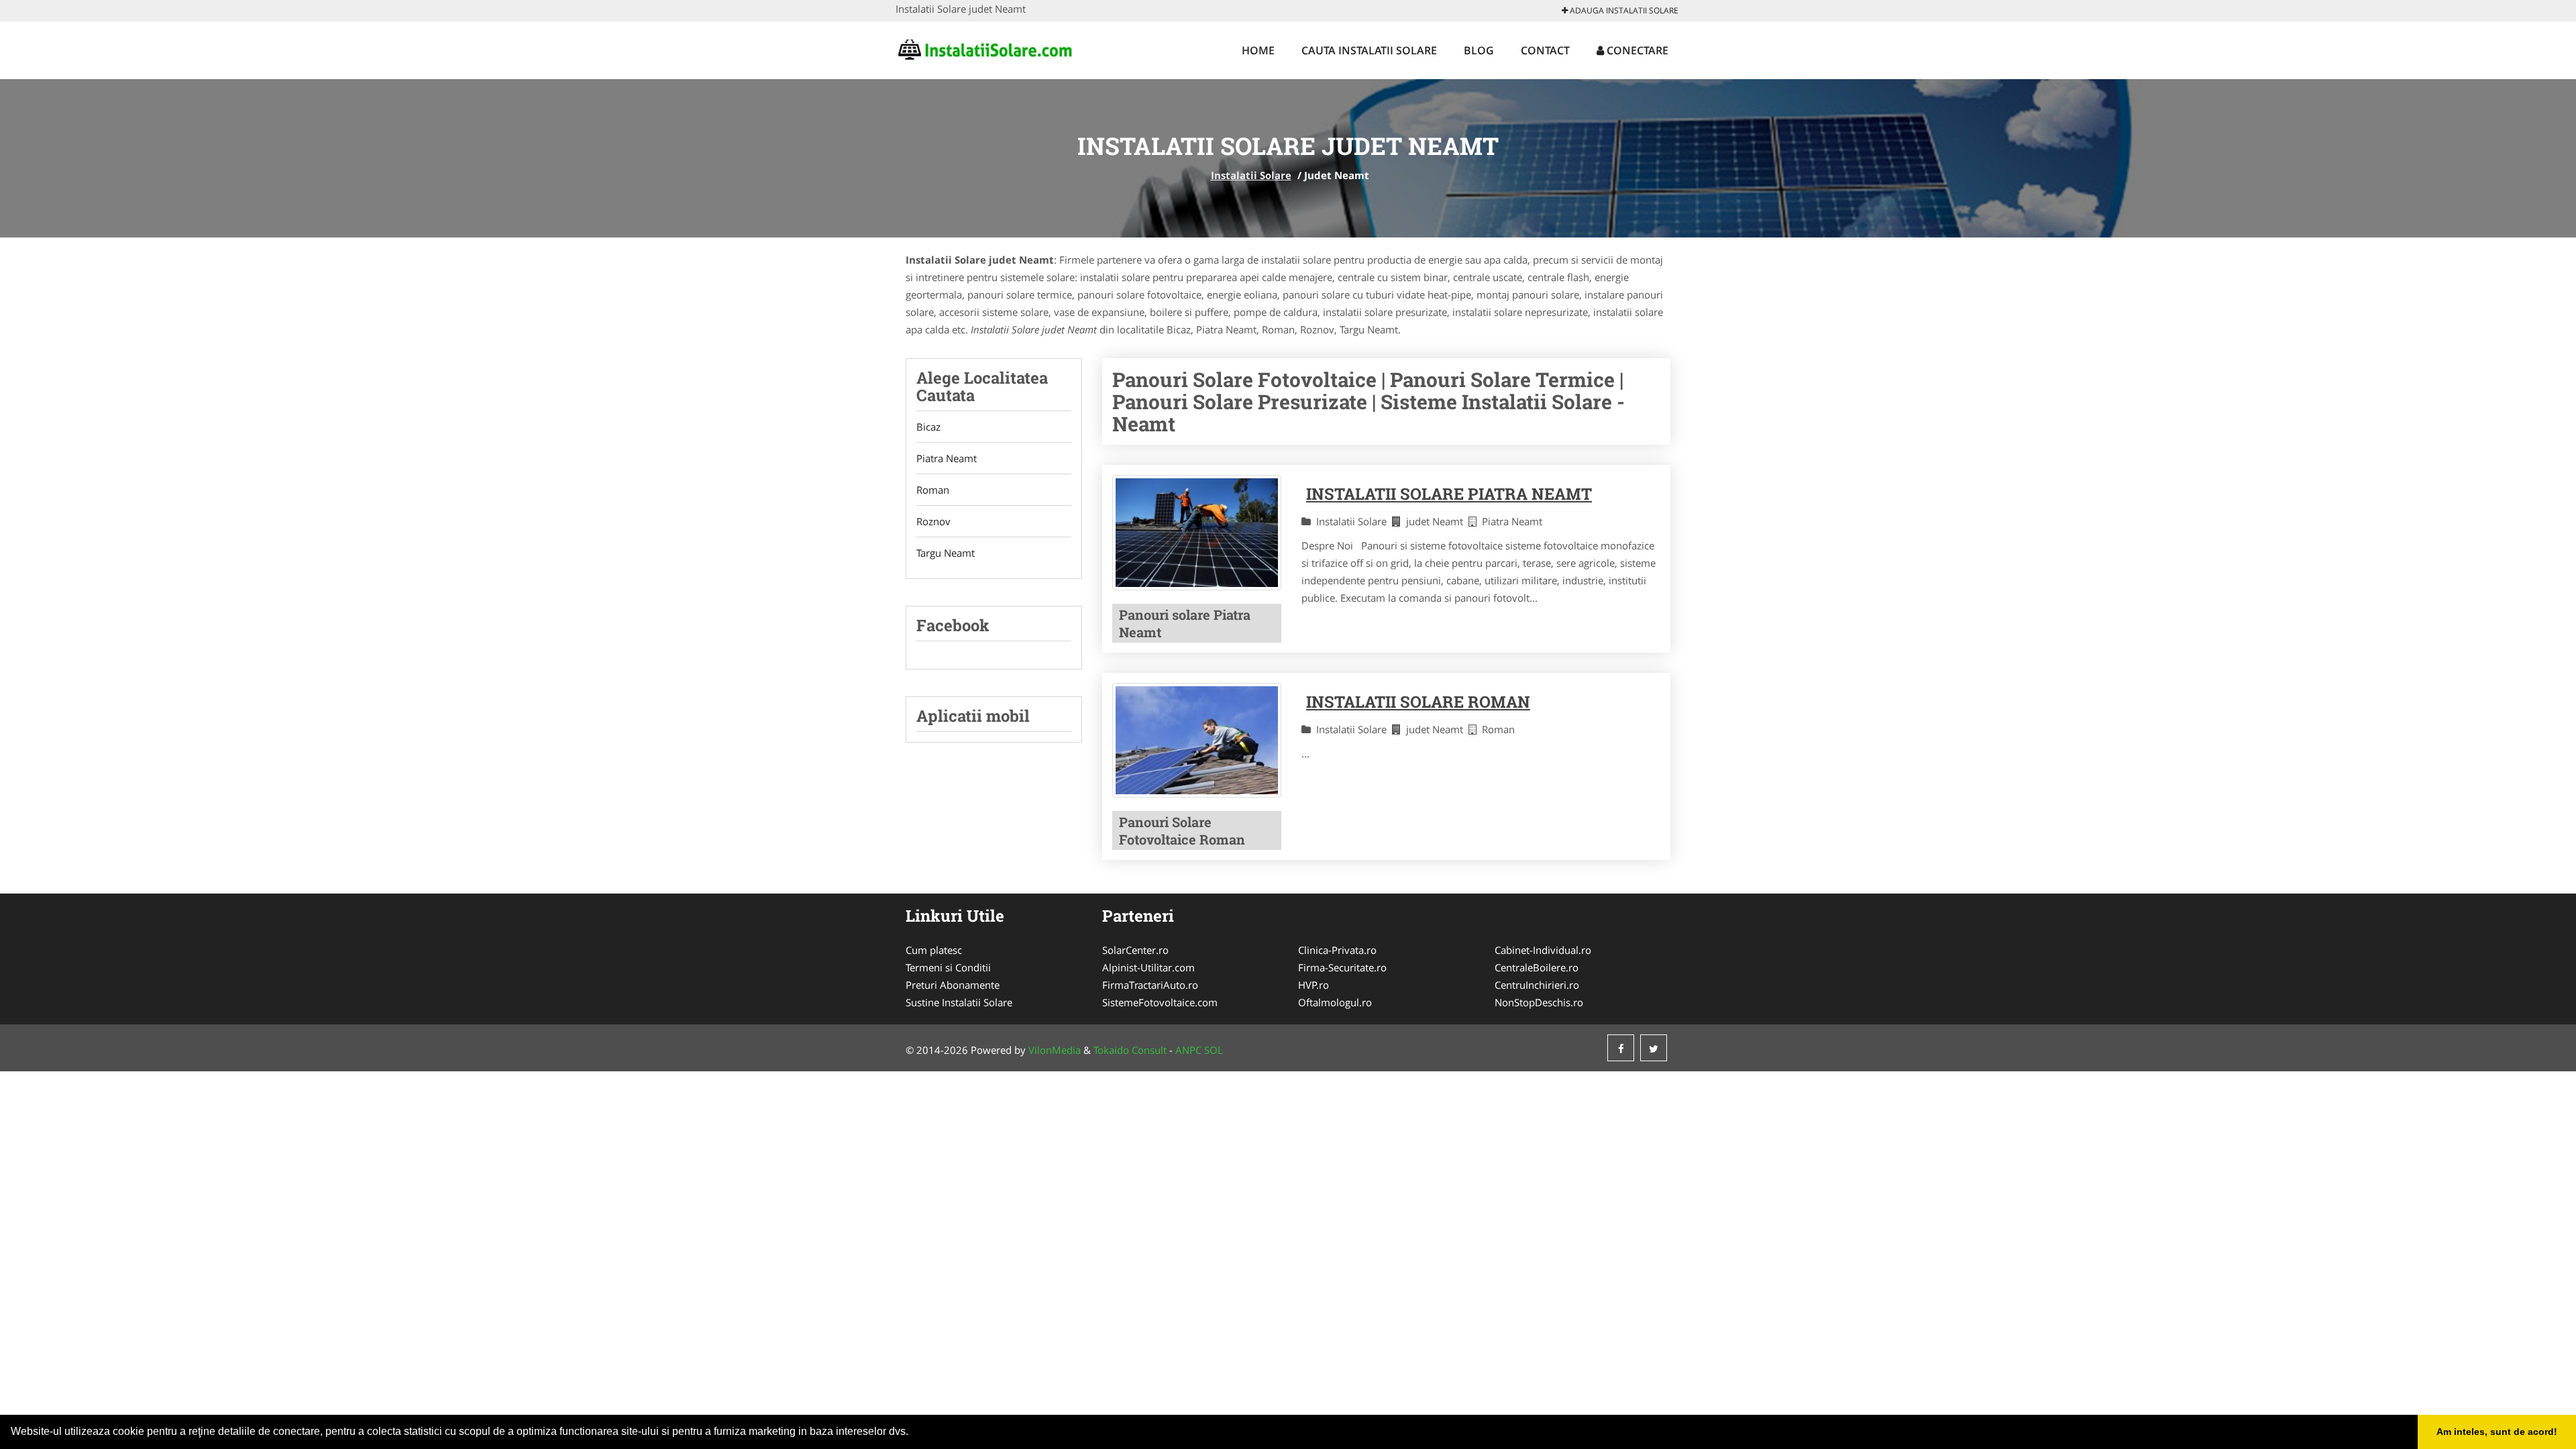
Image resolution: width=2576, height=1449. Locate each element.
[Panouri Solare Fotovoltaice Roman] (1197, 741)
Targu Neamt (946, 553)
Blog (1479, 50)
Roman (933, 490)
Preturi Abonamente (953, 985)
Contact (1545, 50)
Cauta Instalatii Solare (1369, 50)
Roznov (933, 521)
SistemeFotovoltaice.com (1160, 1002)
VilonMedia (1055, 1050)
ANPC (1188, 1050)
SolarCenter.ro (1135, 950)
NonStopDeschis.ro (1539, 1002)
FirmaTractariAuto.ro (1150, 985)
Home (1258, 50)
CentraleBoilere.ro (1537, 967)
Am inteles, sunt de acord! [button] (2497, 1432)
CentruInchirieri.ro (1537, 985)
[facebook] (1621, 1048)
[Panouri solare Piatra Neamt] (1197, 533)
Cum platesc (934, 950)
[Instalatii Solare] (984, 48)
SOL (1214, 1050)
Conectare (1636, 50)
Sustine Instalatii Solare (959, 1002)
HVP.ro (1313, 985)
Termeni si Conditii (948, 967)
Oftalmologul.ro (1335, 1002)
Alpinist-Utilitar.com (1148, 967)
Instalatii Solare (1251, 175)
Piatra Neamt (947, 458)
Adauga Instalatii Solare (1623, 10)
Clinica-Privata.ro (1337, 950)
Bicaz (928, 427)
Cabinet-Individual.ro (1543, 950)
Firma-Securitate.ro (1342, 967)
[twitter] (1654, 1048)
